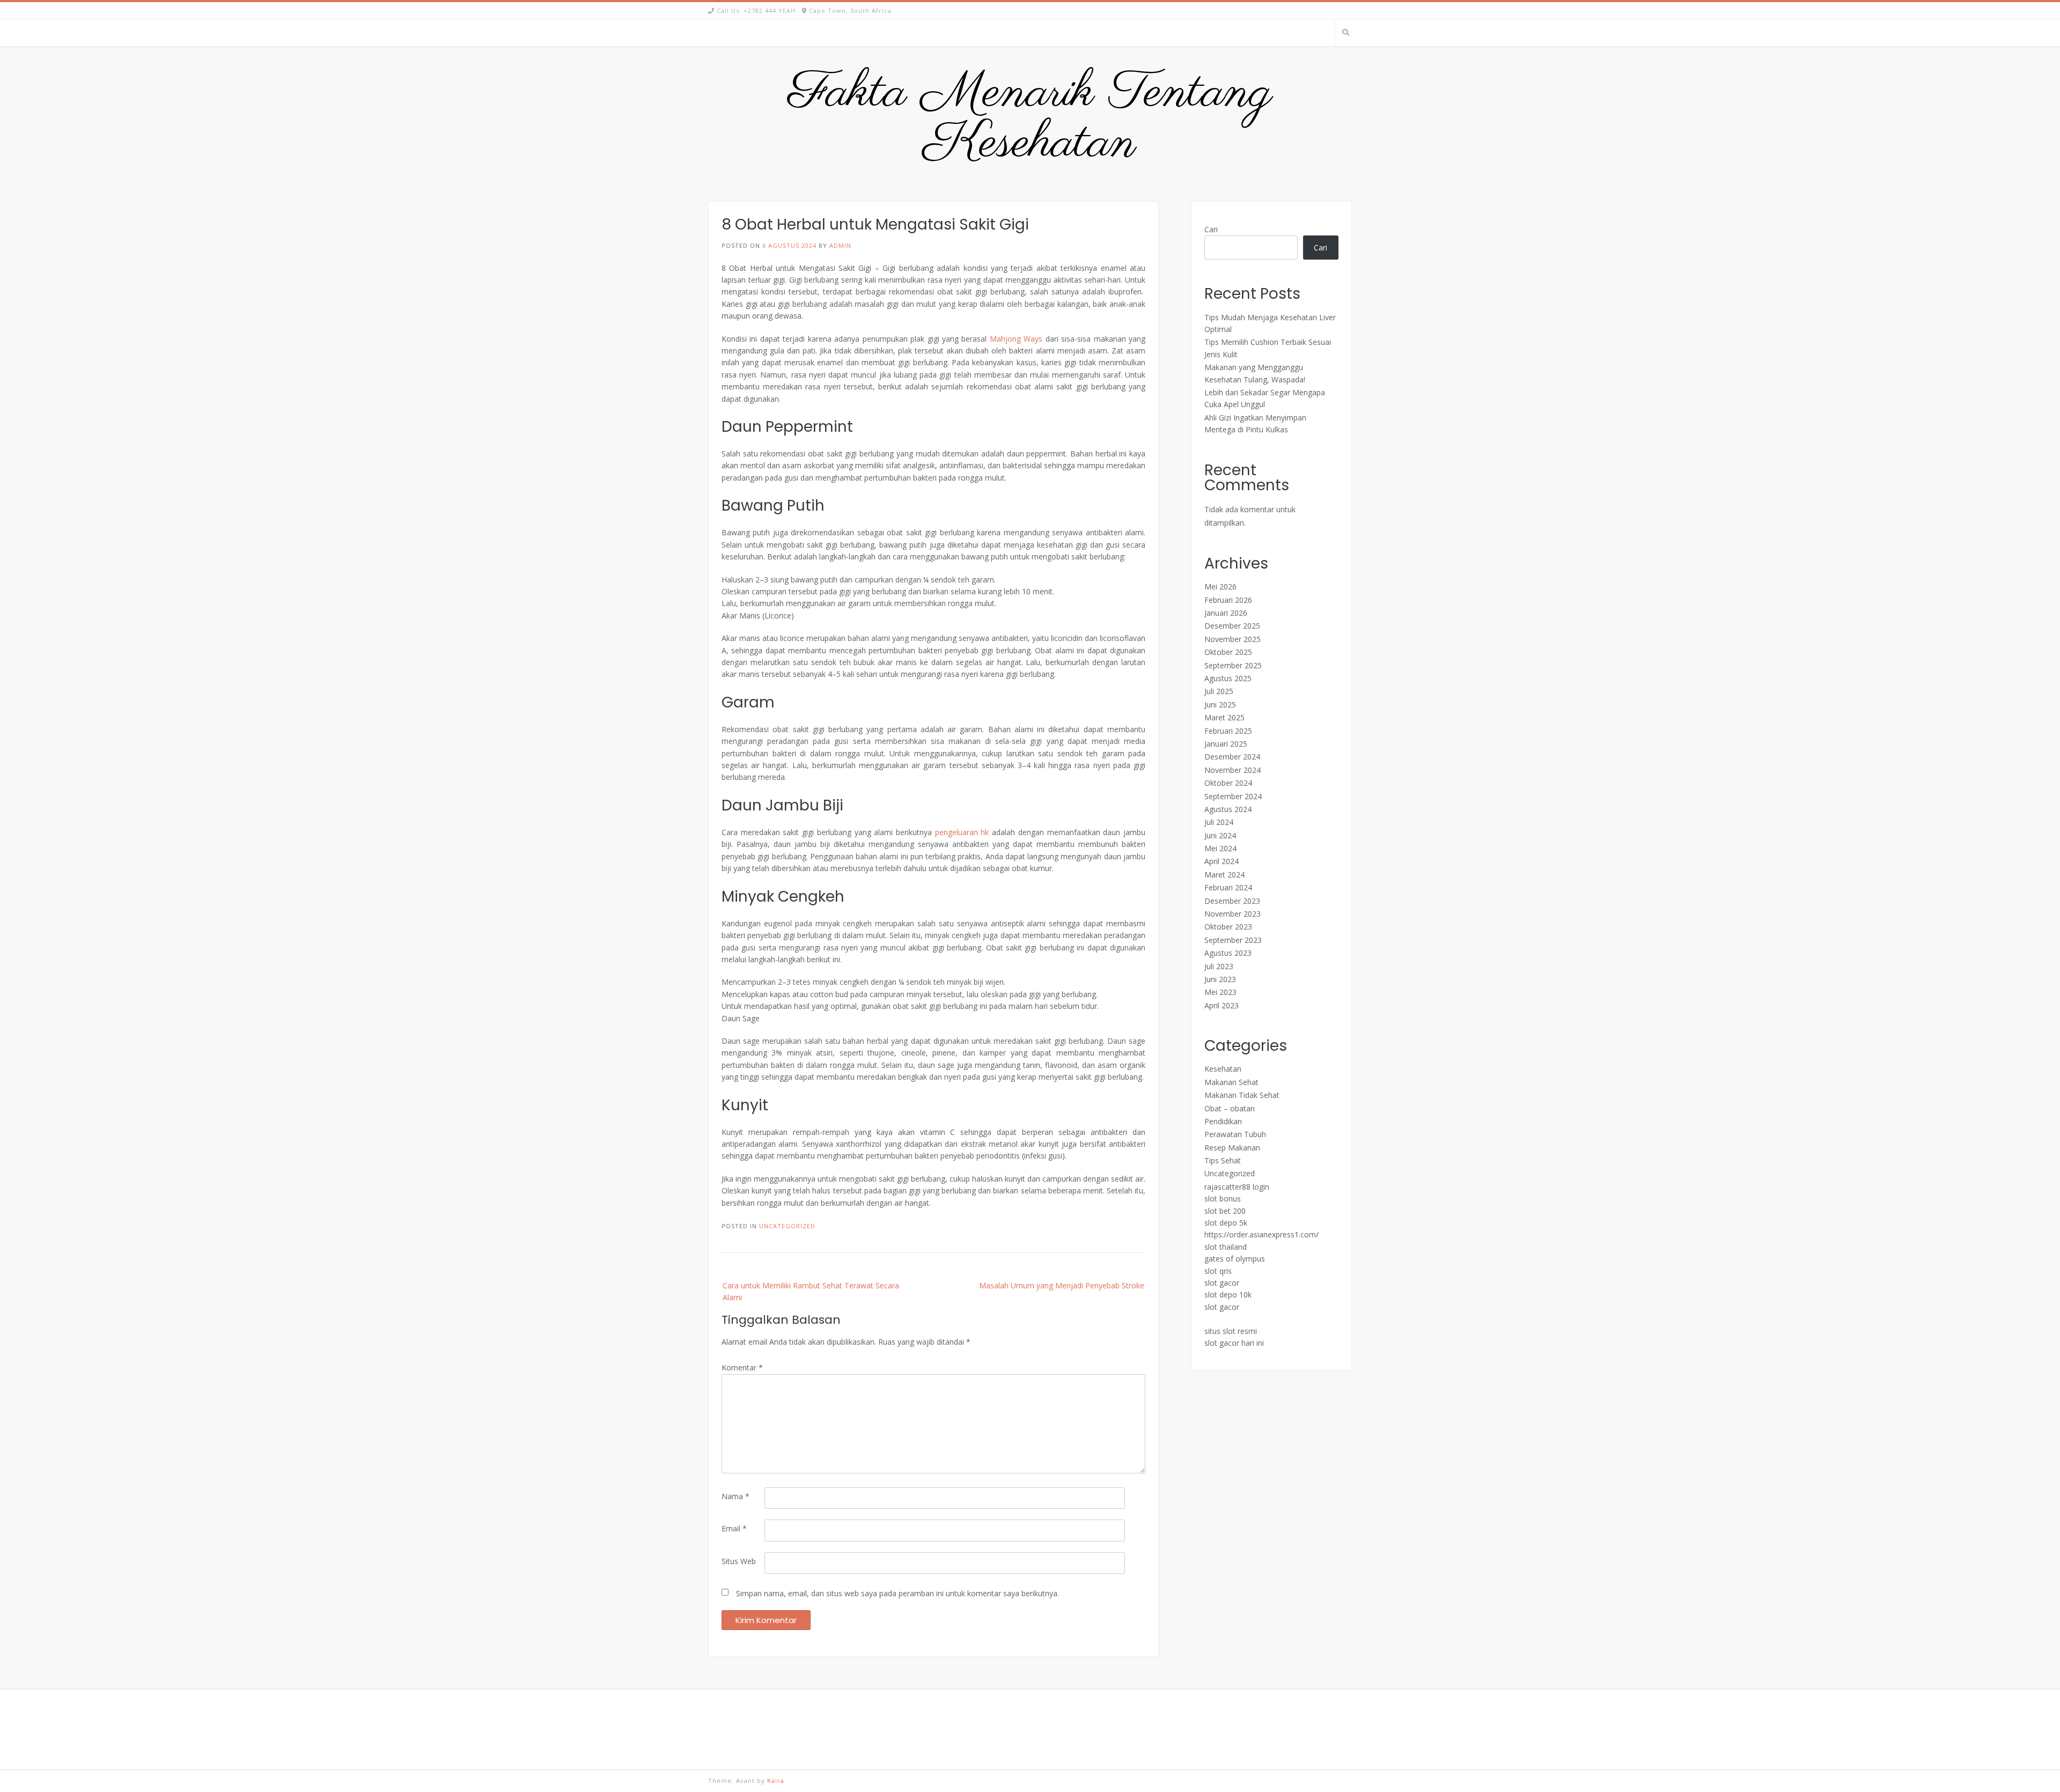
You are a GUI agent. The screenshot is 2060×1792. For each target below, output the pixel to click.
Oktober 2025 (1228, 652)
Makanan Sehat (1231, 1082)
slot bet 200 (1225, 1211)
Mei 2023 (1220, 992)
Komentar (742, 1367)
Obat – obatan (1230, 1108)
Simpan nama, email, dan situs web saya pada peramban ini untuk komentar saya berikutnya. (897, 1593)
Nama (735, 1496)
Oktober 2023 (1228, 927)
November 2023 (1233, 914)
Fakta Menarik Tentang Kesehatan (1030, 119)
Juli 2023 (1219, 966)
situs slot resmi (1231, 1331)
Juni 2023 (1220, 979)
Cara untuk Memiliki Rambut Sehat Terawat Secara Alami (811, 1291)
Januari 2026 (1226, 613)
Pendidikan (1223, 1121)
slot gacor (1222, 1283)
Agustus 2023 (1228, 953)
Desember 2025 (1232, 626)
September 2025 (1233, 665)
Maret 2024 (1224, 875)
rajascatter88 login (1237, 1187)
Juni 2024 (1220, 835)
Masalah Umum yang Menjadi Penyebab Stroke (1062, 1285)
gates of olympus (1235, 1259)
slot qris (1218, 1271)
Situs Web (739, 1561)
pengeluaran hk (962, 832)
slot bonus (1223, 1199)
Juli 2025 (1219, 691)
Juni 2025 (1220, 705)
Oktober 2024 (1228, 783)
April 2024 (1222, 861)
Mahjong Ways (1016, 339)
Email (734, 1528)
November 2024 (1233, 770)
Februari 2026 (1228, 600)
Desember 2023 (1232, 901)
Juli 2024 (1219, 822)
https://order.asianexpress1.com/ (1261, 1234)
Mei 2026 (1220, 587)
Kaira (776, 1780)
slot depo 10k (1228, 1295)
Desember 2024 (1232, 757)
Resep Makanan (1232, 1148)
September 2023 (1233, 940)
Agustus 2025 (1228, 678)
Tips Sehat (1223, 1160)
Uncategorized (787, 1226)
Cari (1211, 229)
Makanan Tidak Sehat (1242, 1095)
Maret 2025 (1224, 717)
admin (840, 245)
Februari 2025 (1228, 731)
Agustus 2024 (1228, 809)
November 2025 (1233, 639)
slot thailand (1226, 1247)
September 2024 (1233, 796)
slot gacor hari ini (1234, 1343)
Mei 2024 (1220, 848)
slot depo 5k (1226, 1223)
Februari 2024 (1228, 887)
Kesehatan (1223, 1069)
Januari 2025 (1226, 744)
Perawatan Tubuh (1235, 1134)
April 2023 (1222, 1005)
